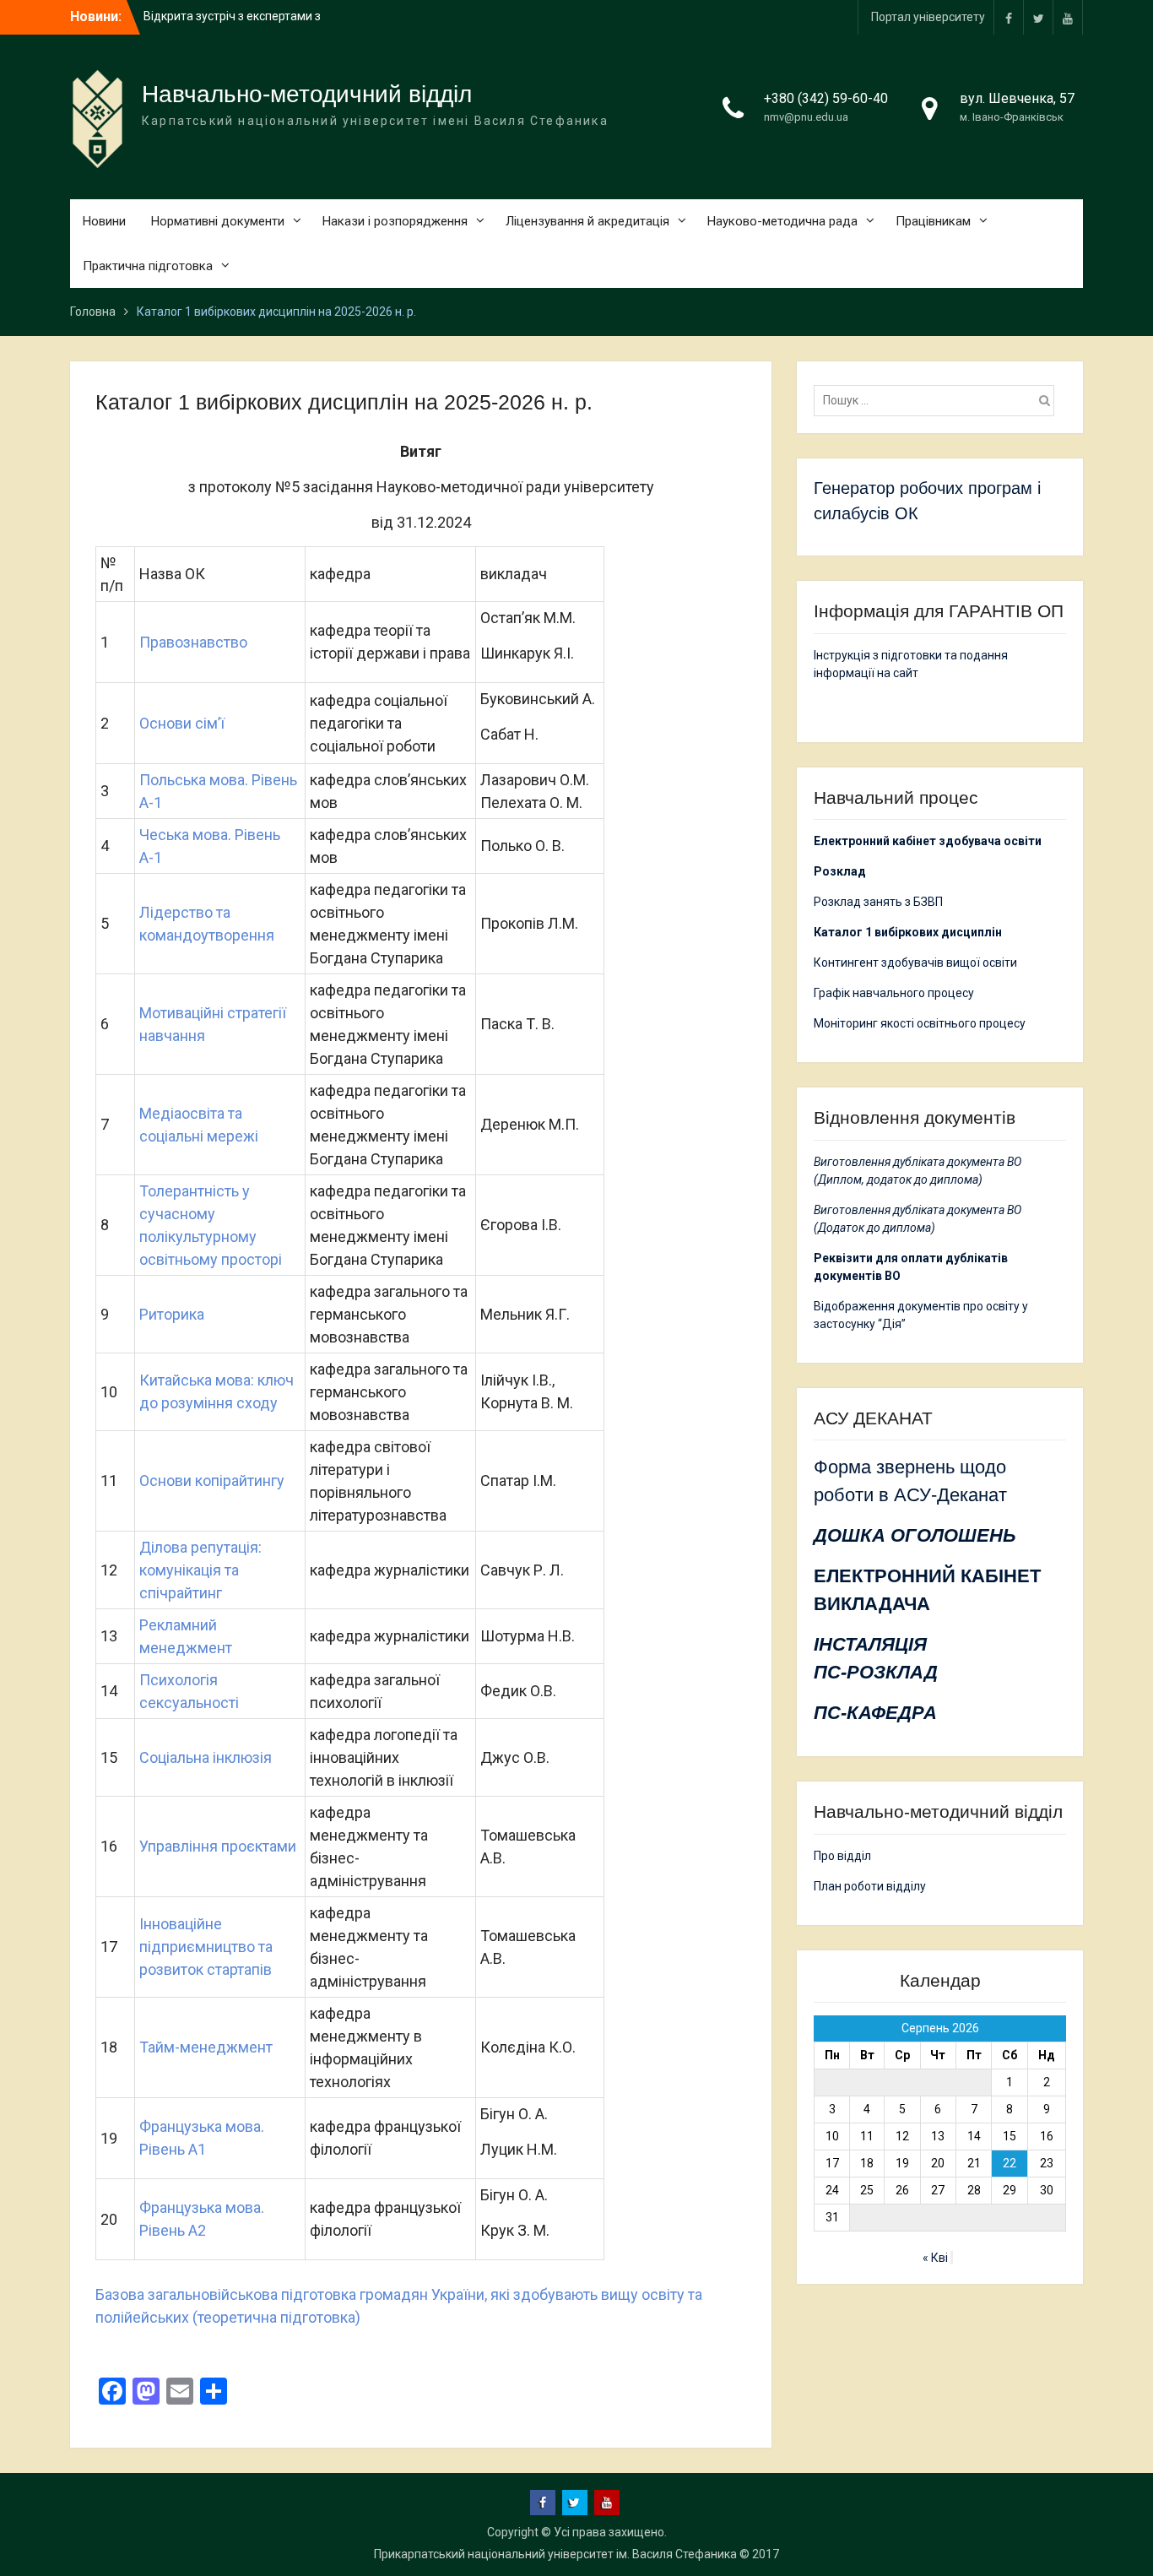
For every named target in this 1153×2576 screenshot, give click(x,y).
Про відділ (842, 1856)
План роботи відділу (870, 1886)
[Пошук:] (938, 400)
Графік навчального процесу (894, 993)
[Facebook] (1009, 17)
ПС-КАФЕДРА (875, 1713)
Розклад (840, 871)
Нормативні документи (218, 221)
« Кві (935, 2258)
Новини (104, 221)
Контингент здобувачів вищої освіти (915, 963)
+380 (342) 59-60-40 (826, 98)
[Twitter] (1038, 17)
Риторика (172, 1314)
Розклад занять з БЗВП (878, 902)
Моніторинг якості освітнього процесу (920, 1023)
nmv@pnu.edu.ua (806, 117)
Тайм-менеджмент (206, 2047)
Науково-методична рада (782, 221)
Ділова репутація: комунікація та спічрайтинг (200, 1570)
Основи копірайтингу (212, 1481)
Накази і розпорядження (395, 221)
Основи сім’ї (182, 723)
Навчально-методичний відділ (307, 94)
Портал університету (928, 17)
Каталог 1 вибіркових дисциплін (908, 932)
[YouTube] (1068, 17)
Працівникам (933, 221)
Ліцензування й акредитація (587, 221)
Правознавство (195, 642)
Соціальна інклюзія (206, 1757)
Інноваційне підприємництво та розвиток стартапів (206, 1947)
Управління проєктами (218, 1846)
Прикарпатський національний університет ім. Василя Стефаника (555, 2554)
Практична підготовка (148, 266)
